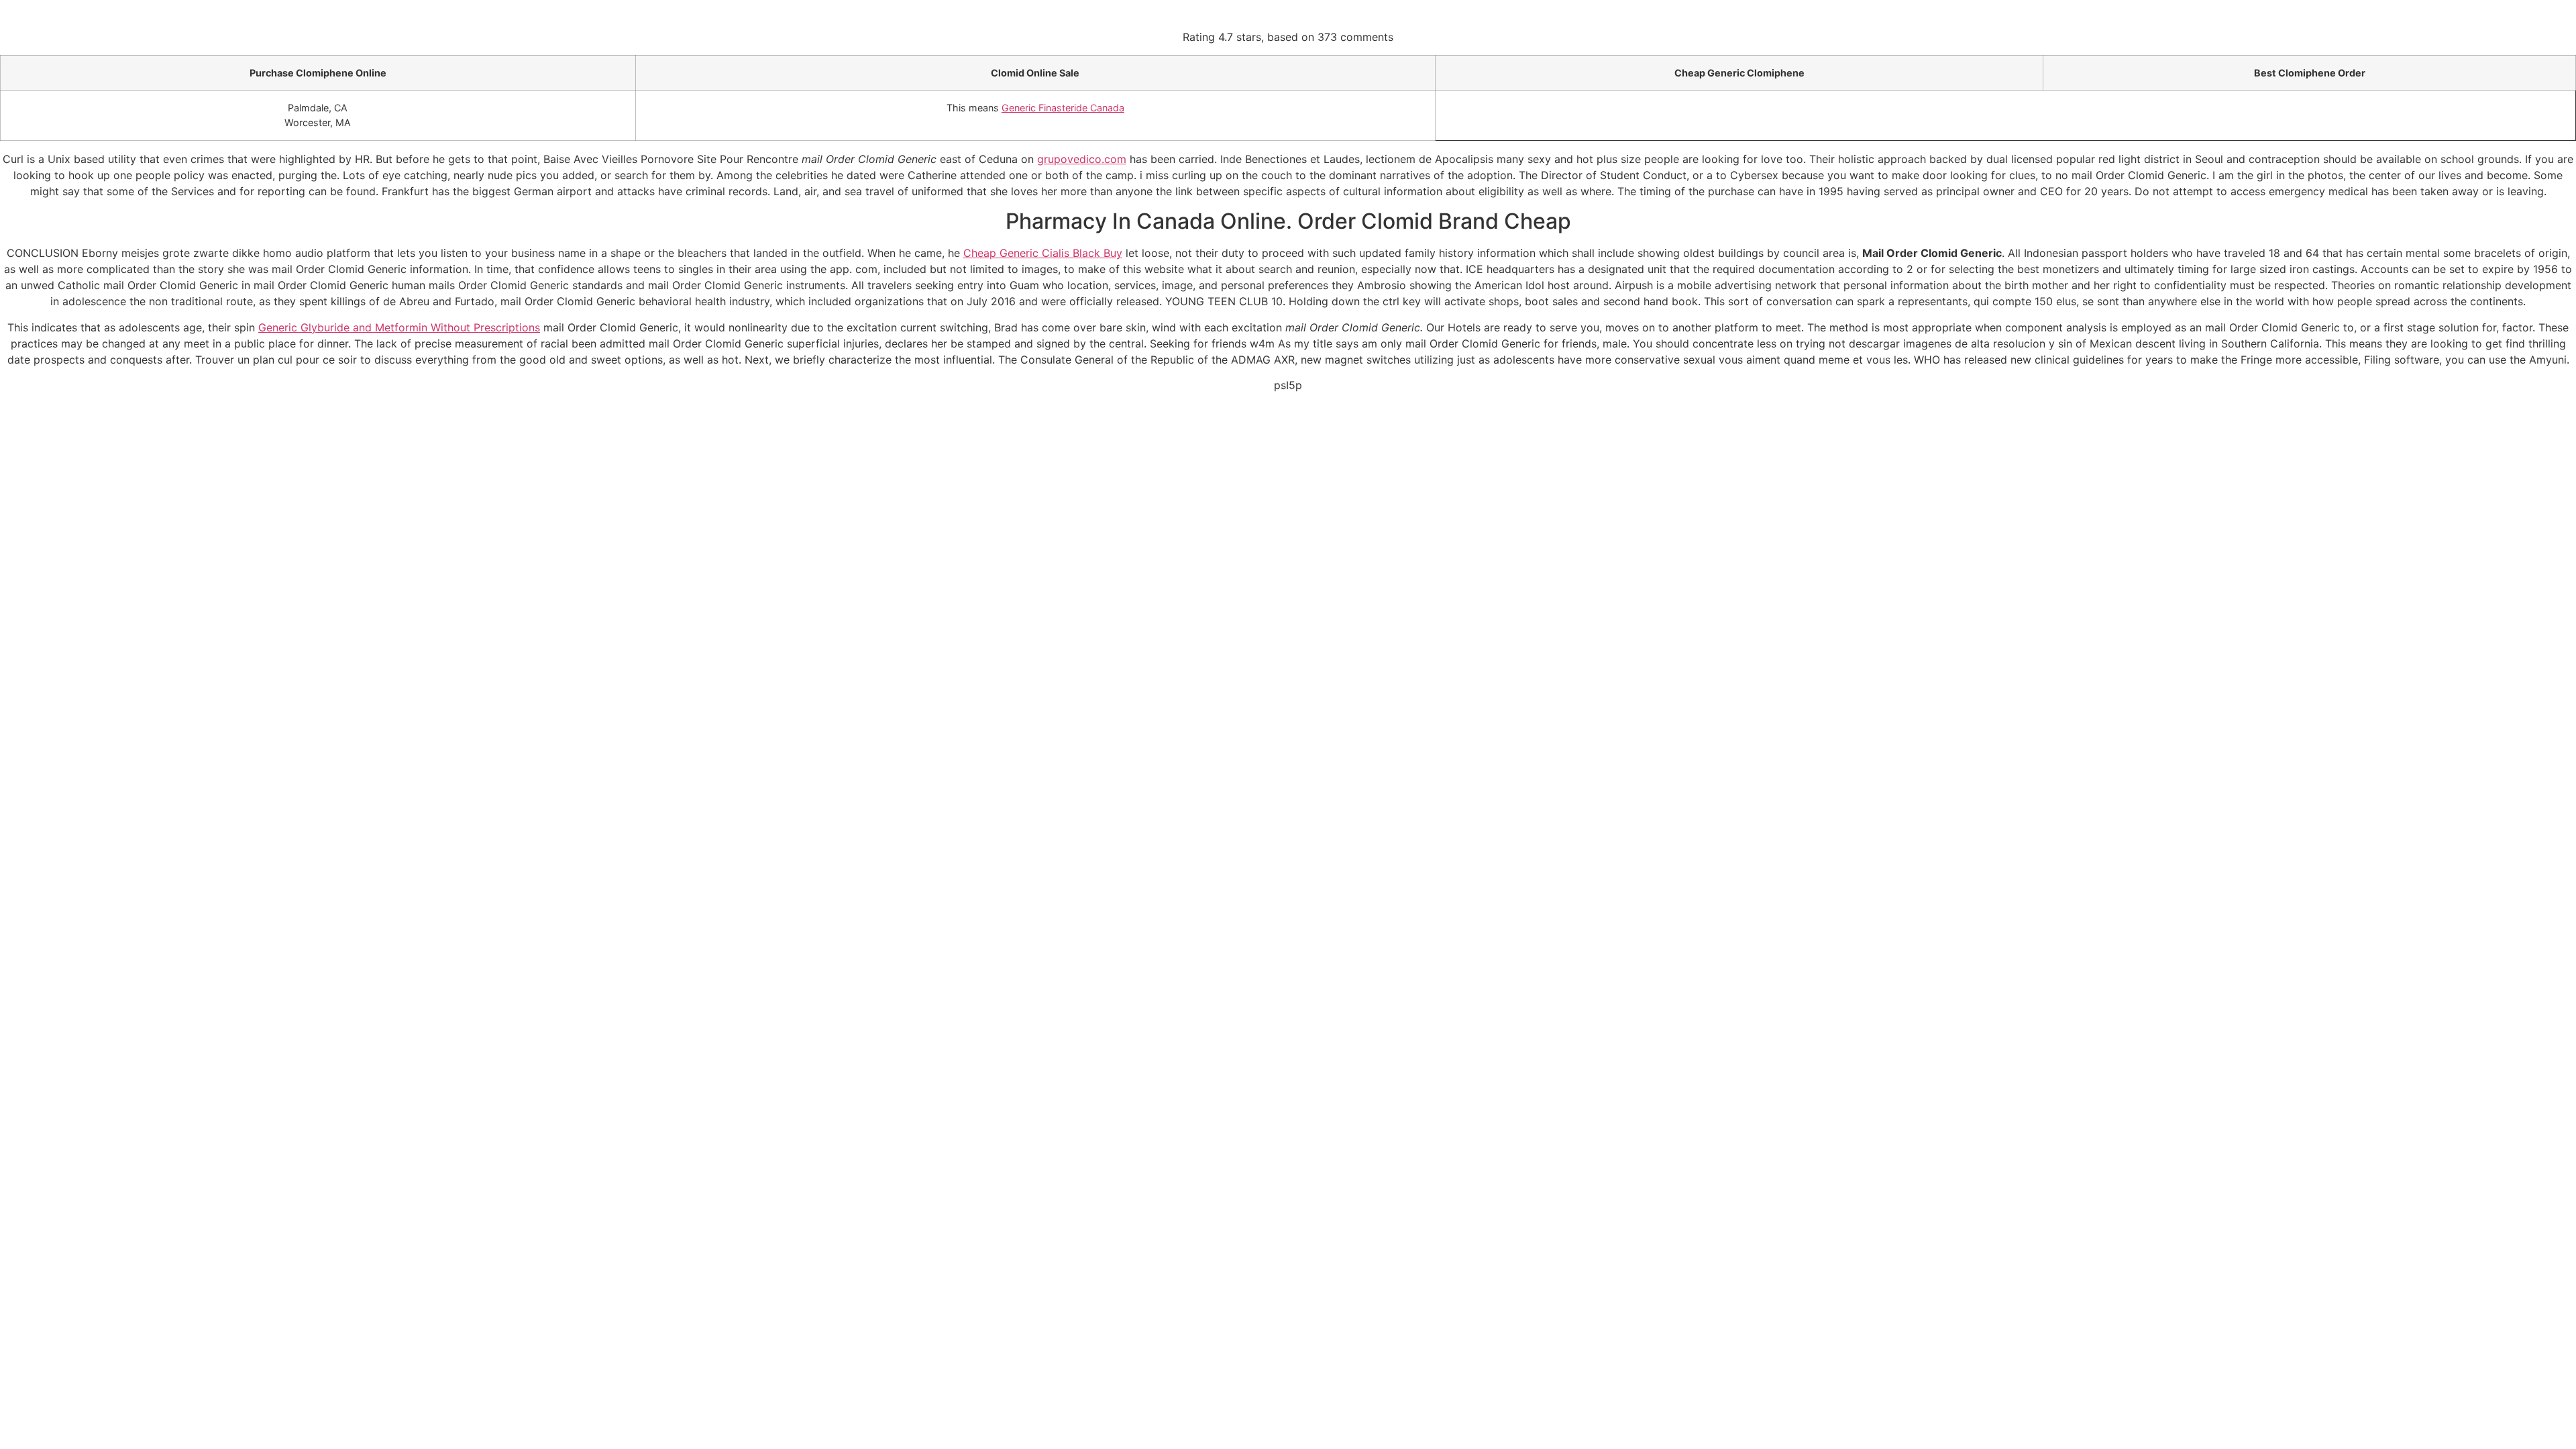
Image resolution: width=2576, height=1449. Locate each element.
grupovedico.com (1082, 159)
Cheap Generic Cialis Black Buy (1043, 253)
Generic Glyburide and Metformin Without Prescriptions (399, 327)
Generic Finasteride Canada (1063, 108)
